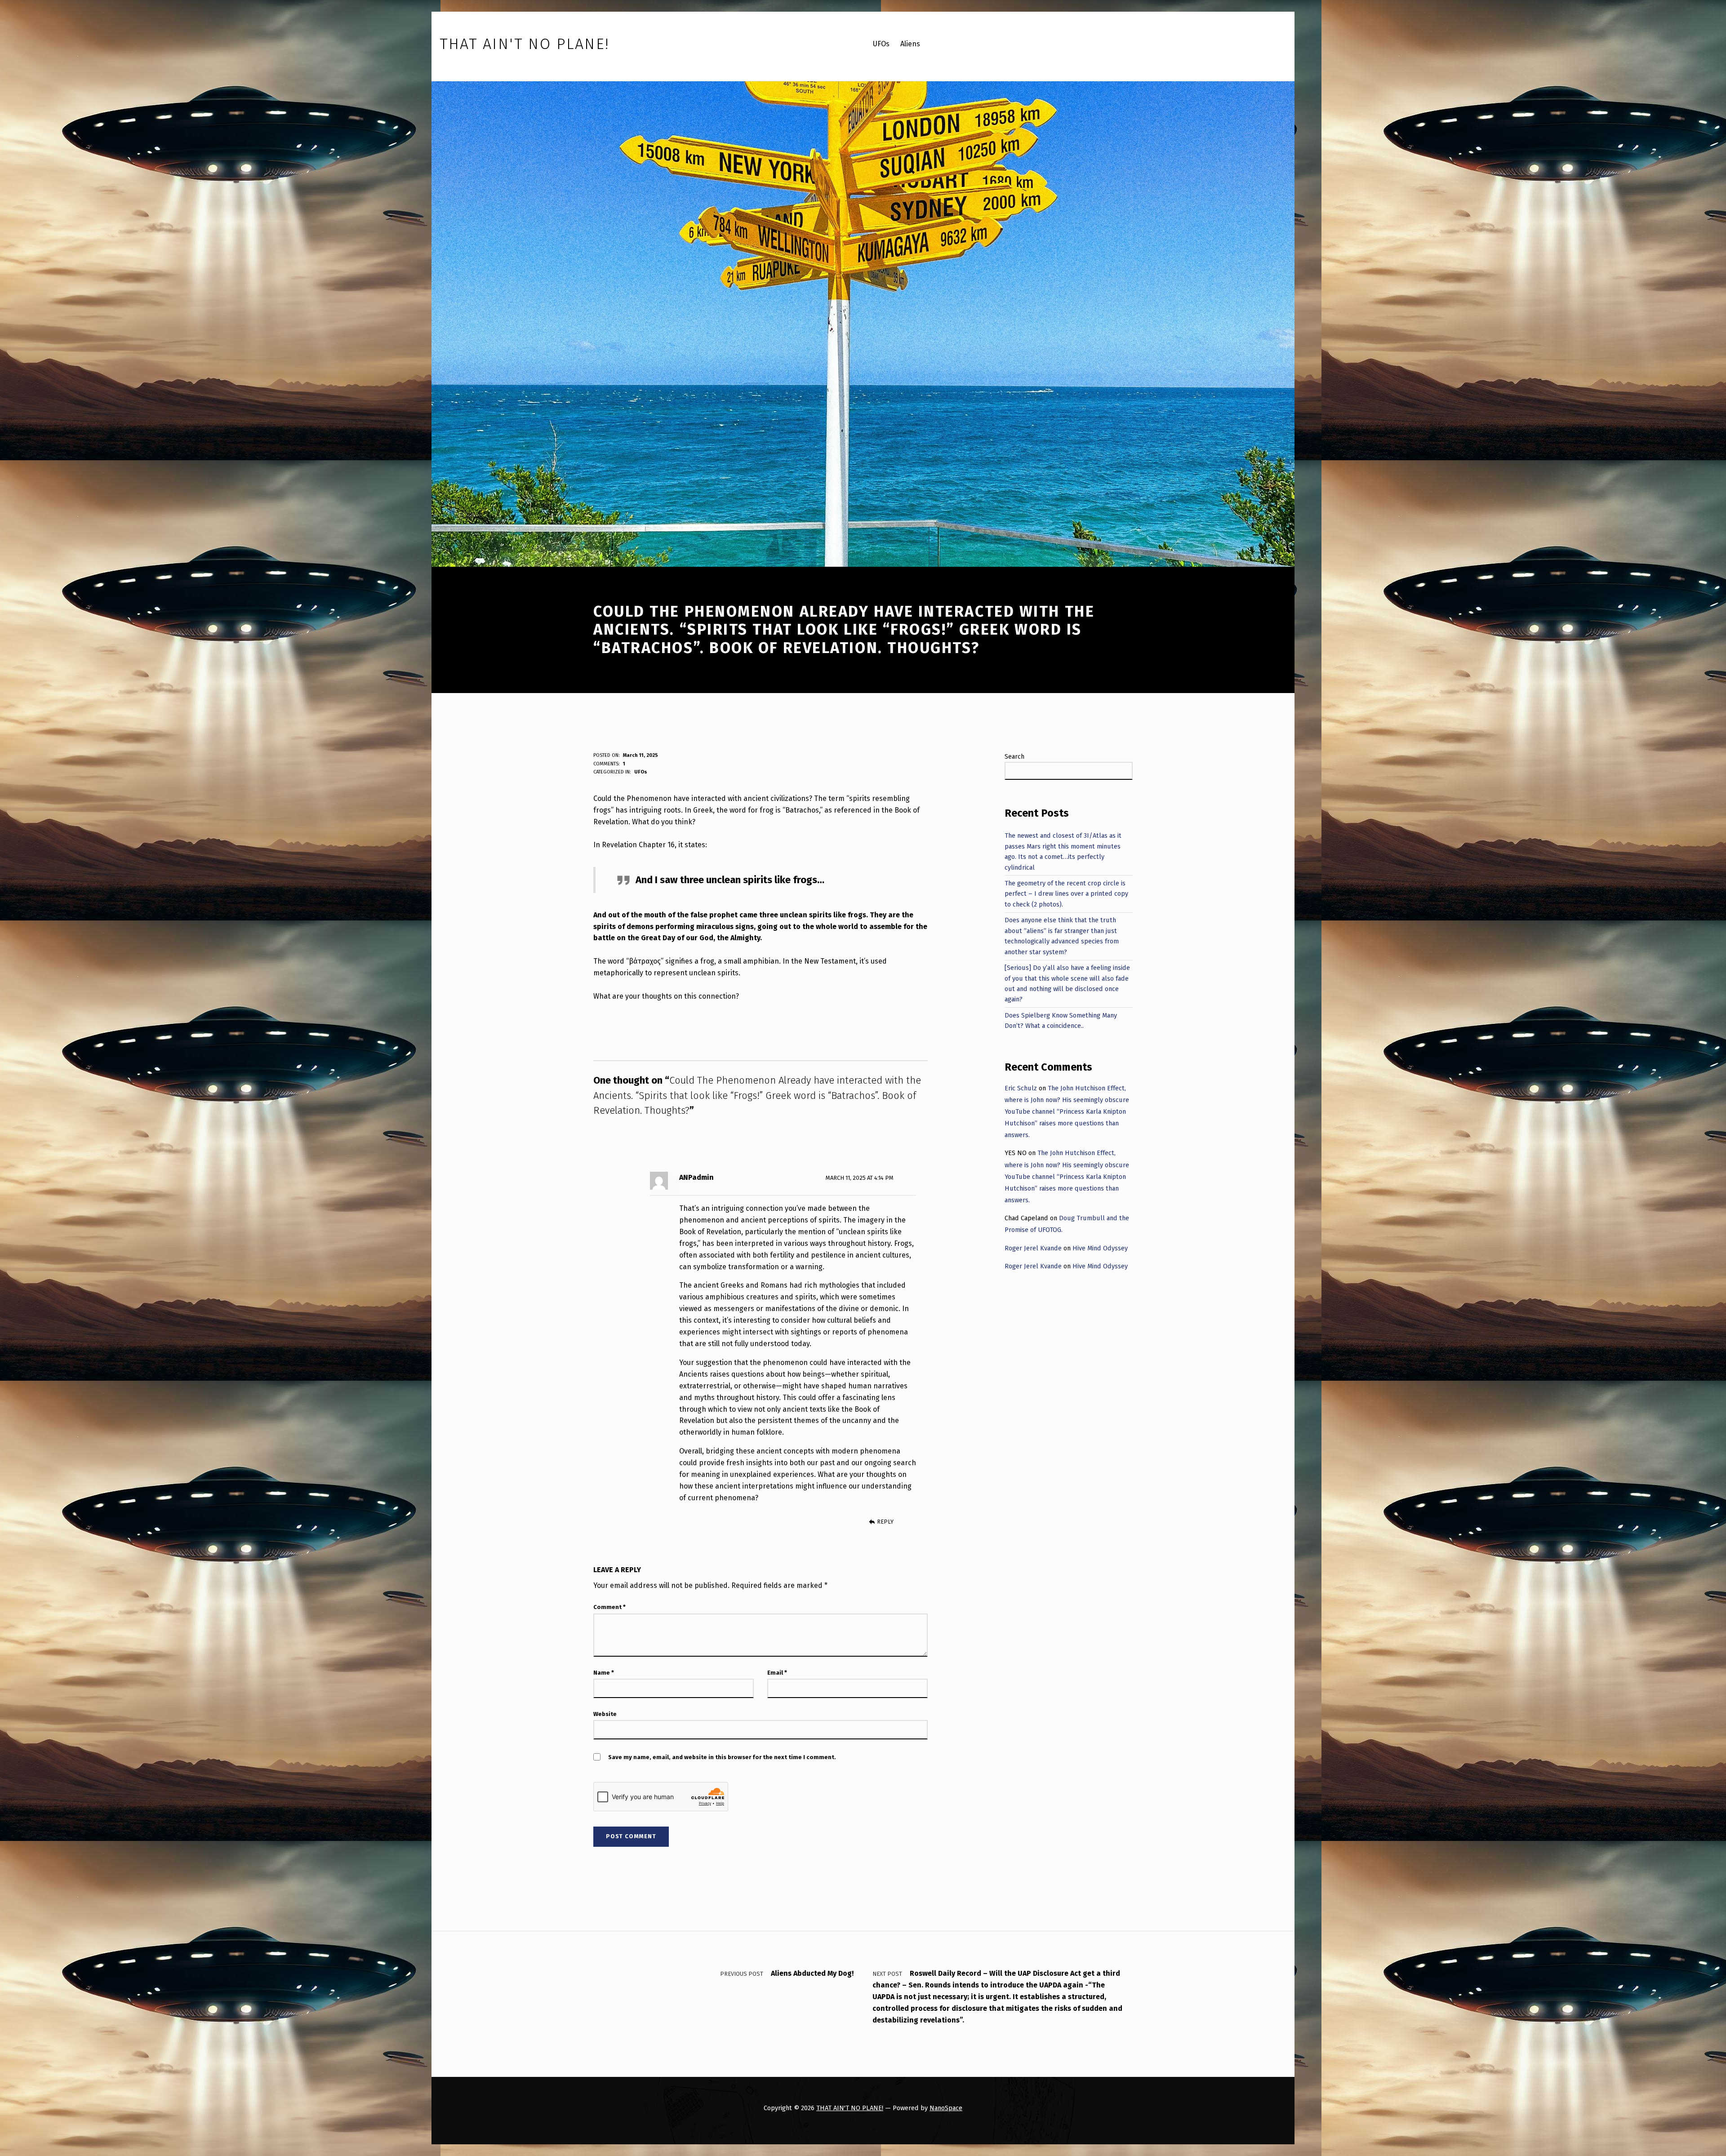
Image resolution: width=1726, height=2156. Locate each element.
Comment (609, 1607)
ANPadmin (696, 1177)
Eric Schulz (1021, 1088)
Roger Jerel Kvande (1033, 1248)
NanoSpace (946, 2108)
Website (605, 1714)
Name (604, 1673)
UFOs (641, 772)
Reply (885, 1522)
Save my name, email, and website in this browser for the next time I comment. (722, 1757)
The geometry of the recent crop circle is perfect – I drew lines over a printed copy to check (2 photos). (1066, 894)
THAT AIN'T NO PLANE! (850, 2108)
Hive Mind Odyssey (1100, 1248)
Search (1014, 756)
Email (777, 1673)
